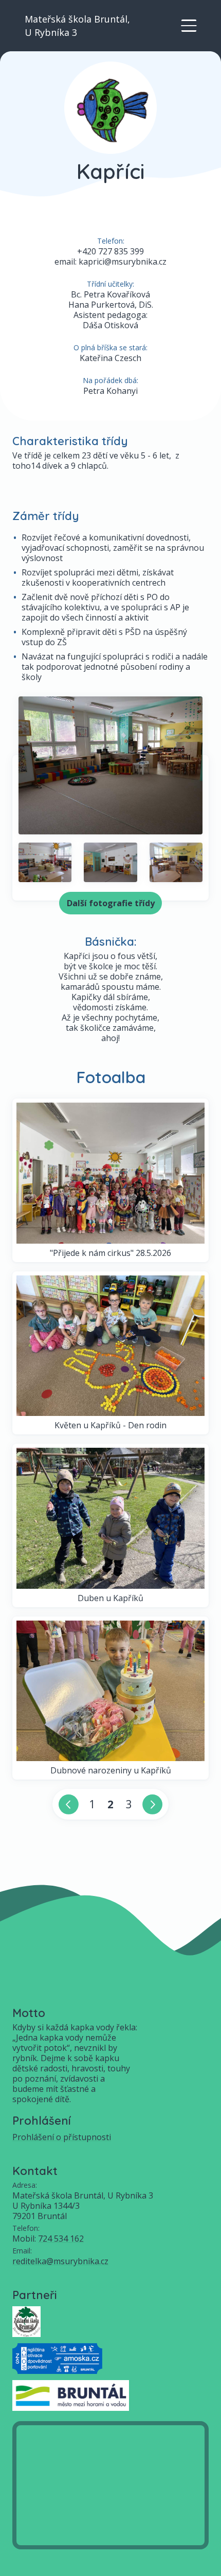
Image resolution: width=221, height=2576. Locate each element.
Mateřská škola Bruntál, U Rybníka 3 (77, 26)
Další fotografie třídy (111, 903)
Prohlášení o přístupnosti (62, 2137)
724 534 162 (61, 2239)
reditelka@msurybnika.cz (60, 2261)
